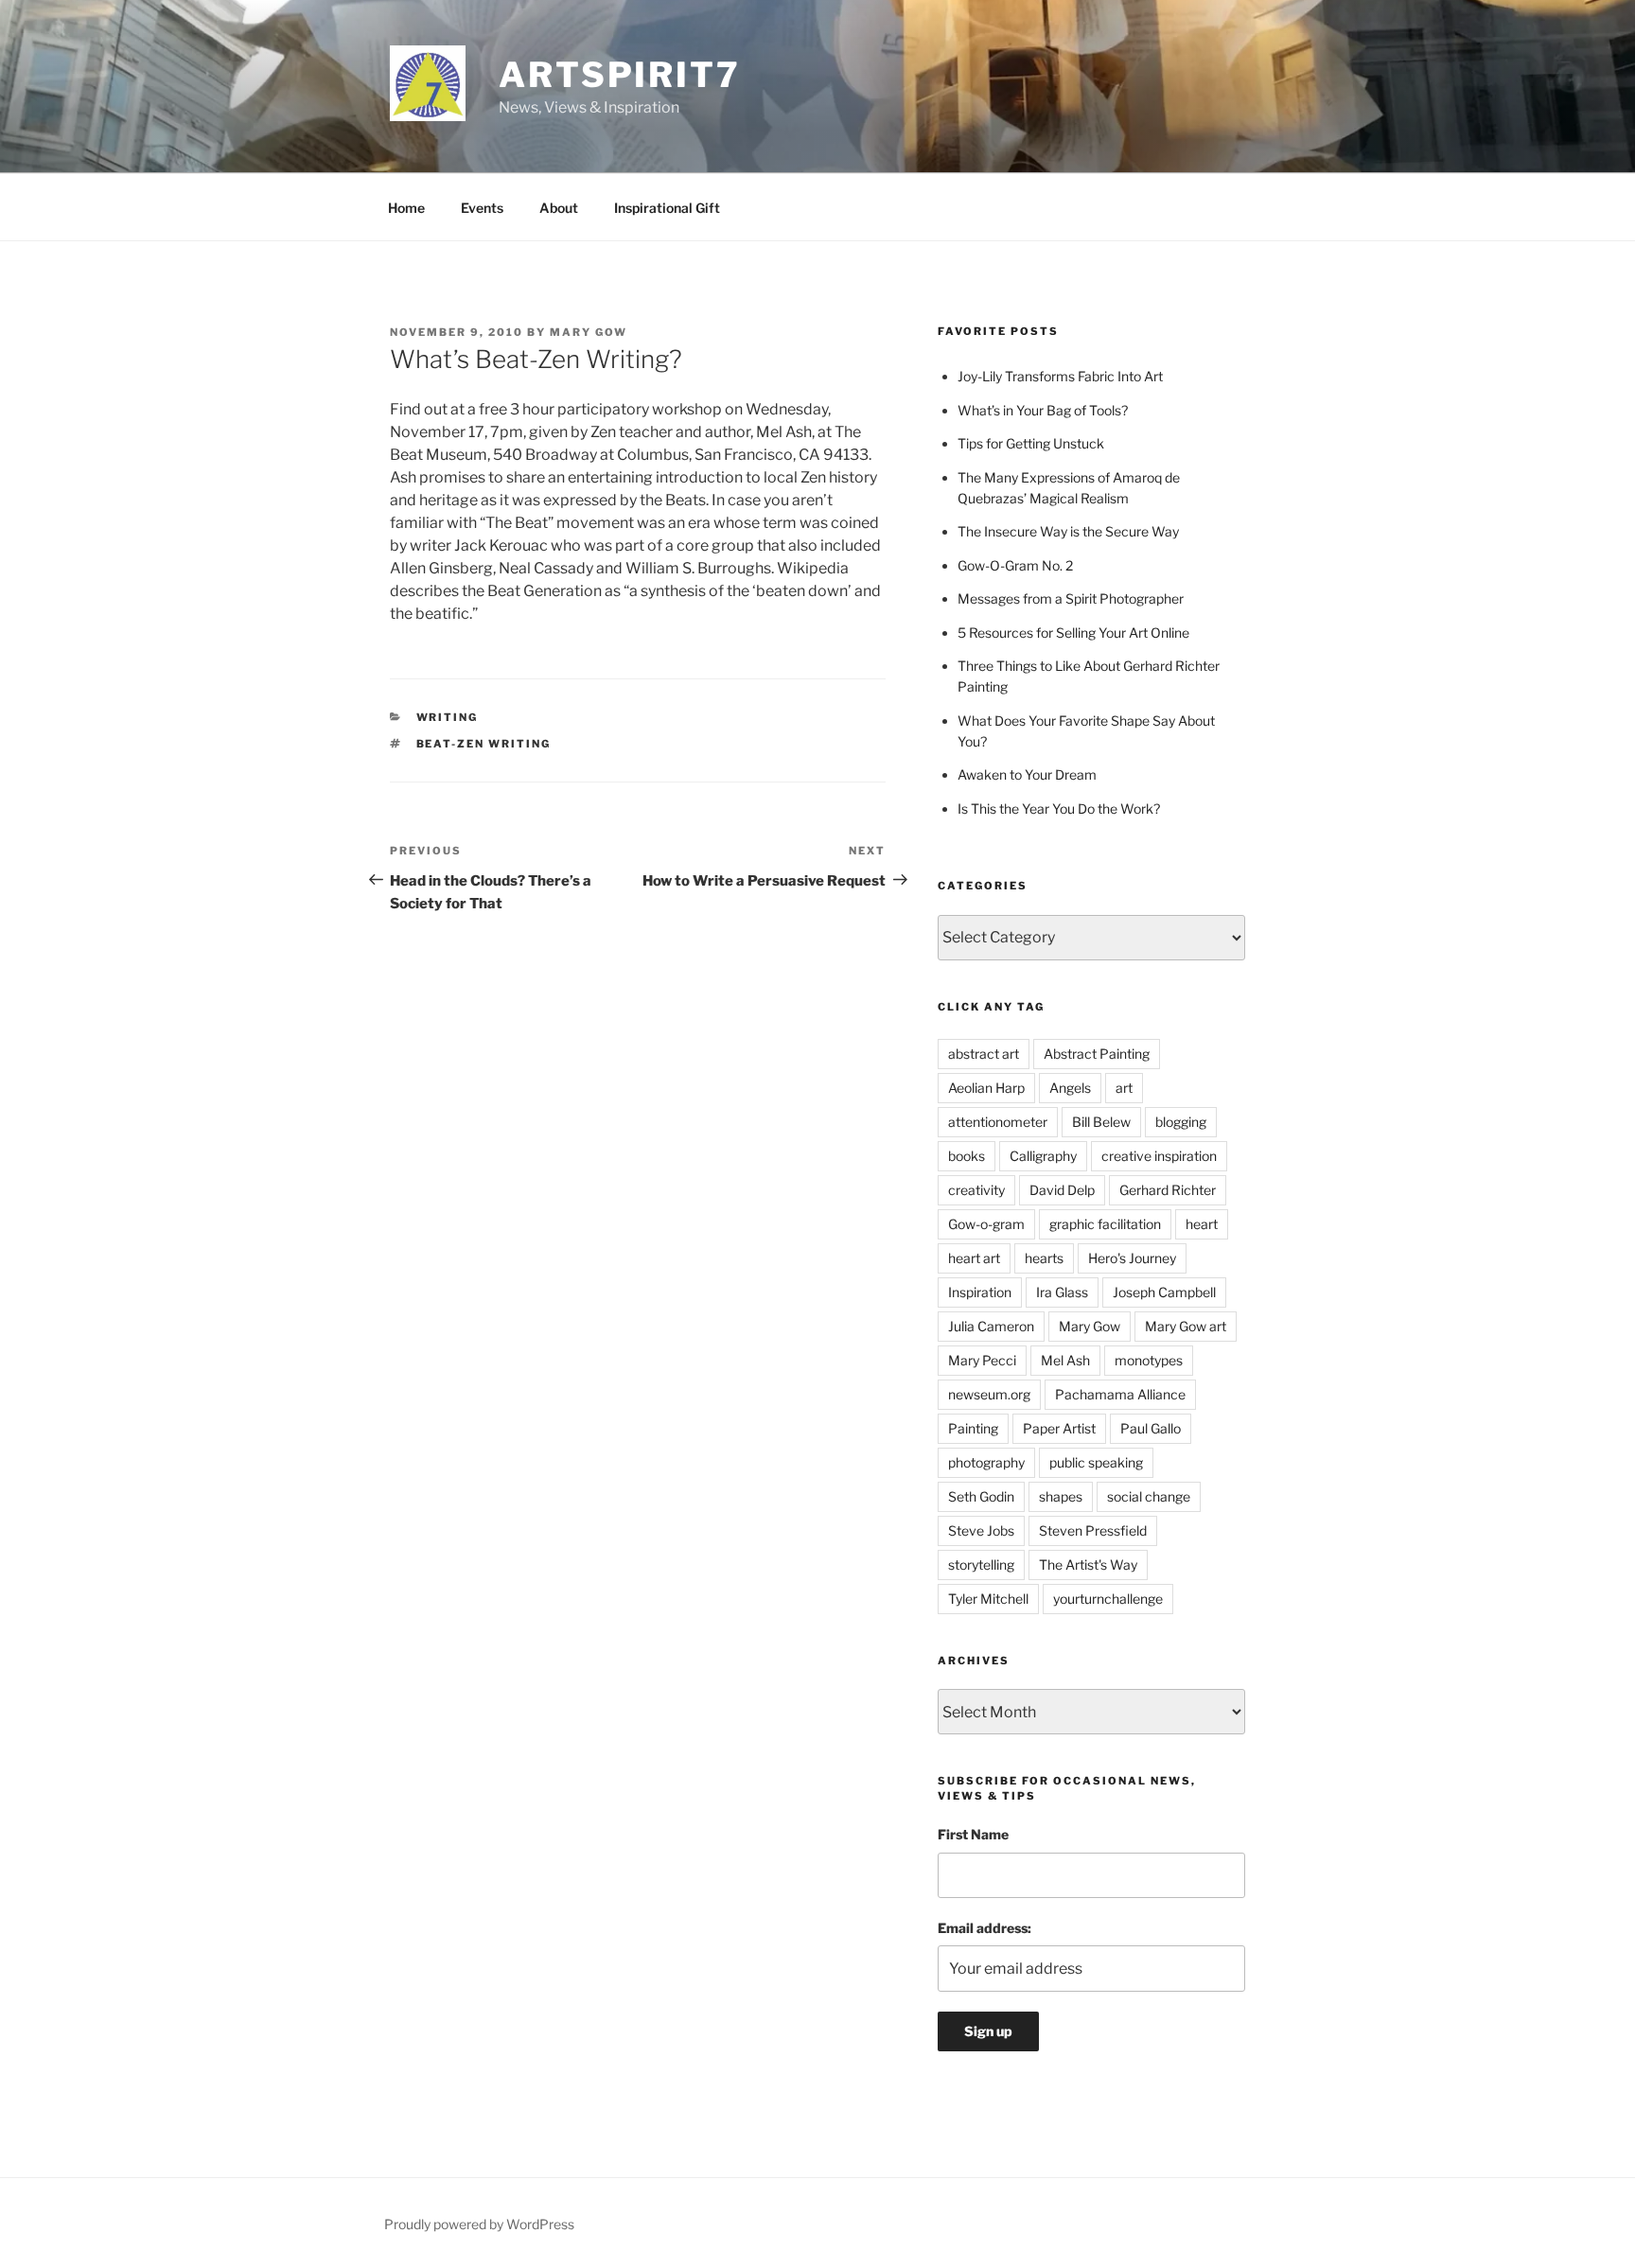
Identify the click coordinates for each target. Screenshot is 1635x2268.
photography (986, 1462)
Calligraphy (1043, 1156)
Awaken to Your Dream (1027, 774)
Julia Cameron (991, 1326)
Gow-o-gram (986, 1224)
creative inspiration (1159, 1156)
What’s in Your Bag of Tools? (1043, 410)
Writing (448, 717)
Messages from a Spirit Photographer (1071, 598)
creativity (976, 1190)
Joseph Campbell (1164, 1292)
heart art (974, 1258)
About (559, 208)
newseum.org (989, 1394)
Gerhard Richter (1168, 1190)
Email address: (985, 1928)
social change (1149, 1496)
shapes (1061, 1496)
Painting (973, 1428)
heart (1202, 1224)
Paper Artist (1059, 1428)
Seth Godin (981, 1496)
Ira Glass (1062, 1292)
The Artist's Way (1088, 1565)
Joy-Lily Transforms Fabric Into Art (1060, 376)
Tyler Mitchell (988, 1599)
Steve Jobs (981, 1530)
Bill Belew (1101, 1122)
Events (482, 208)
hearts (1044, 1258)
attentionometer (998, 1122)
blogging (1181, 1122)
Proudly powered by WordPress (479, 2224)
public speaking (1096, 1462)
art (1124, 1088)
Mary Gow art (1186, 1326)
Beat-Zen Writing (484, 744)
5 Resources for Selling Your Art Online (1073, 633)
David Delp (1062, 1190)
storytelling (981, 1565)
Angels (1070, 1088)
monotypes (1149, 1360)
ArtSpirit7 (620, 75)
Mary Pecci (982, 1360)
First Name (973, 1834)
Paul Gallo (1151, 1428)
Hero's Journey (1132, 1258)
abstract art (984, 1054)
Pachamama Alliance (1120, 1394)
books (967, 1156)
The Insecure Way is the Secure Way (1068, 531)
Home (406, 208)
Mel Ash (1065, 1360)
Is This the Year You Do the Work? (1059, 809)
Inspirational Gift (667, 208)
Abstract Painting (1097, 1054)
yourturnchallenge (1108, 1599)
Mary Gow (589, 332)
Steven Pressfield (1093, 1530)
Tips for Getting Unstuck (1031, 443)
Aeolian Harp (986, 1088)
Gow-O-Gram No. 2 (1015, 565)
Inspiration (980, 1292)
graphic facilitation (1105, 1224)
